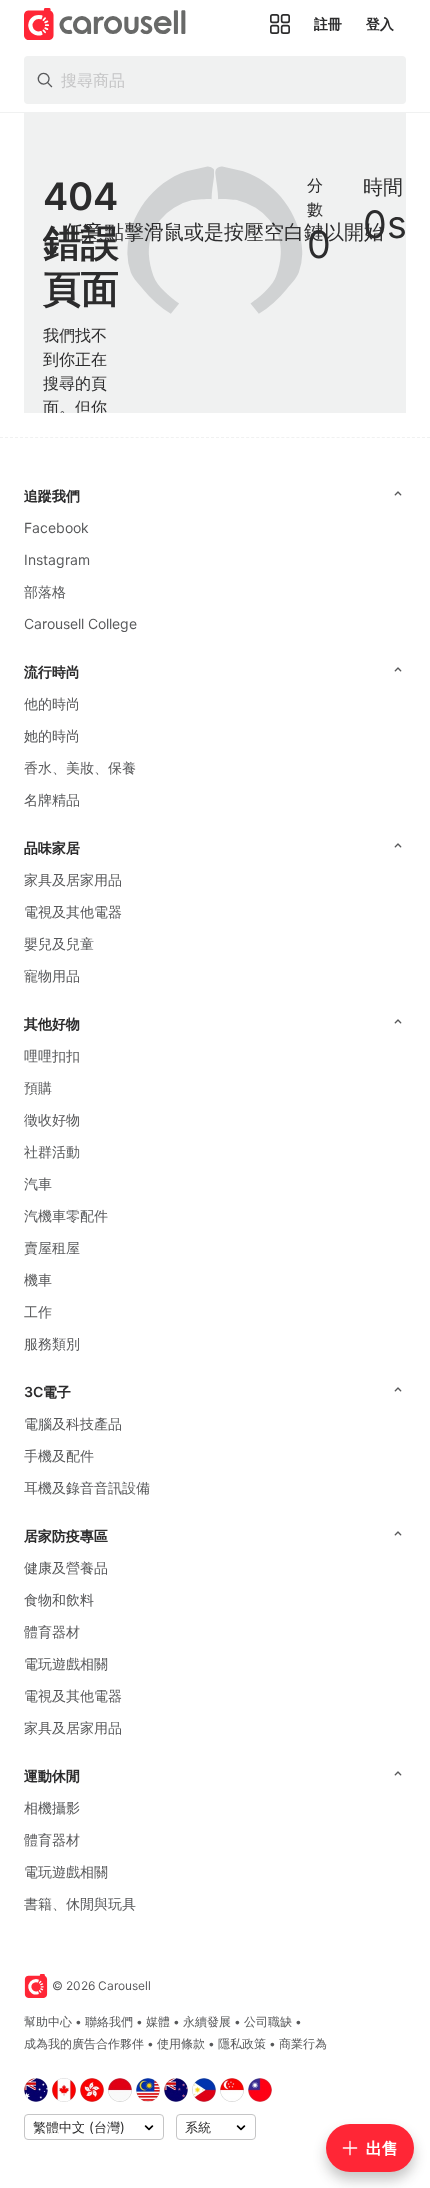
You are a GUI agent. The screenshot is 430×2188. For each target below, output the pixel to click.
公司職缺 (268, 2021)
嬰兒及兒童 (59, 943)
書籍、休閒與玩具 (80, 1903)
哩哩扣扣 (52, 1055)
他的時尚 (52, 703)
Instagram (57, 559)
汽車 (38, 1183)
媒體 (158, 2021)
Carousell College (80, 623)
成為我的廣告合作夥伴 (84, 2043)
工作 (38, 1311)
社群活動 (52, 1151)
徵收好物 (52, 1119)
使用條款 (181, 2043)
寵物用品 (52, 975)
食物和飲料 (59, 1599)
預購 (38, 1087)
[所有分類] (280, 24)
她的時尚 (52, 735)
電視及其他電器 (73, 911)
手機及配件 (59, 1455)
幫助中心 (48, 2021)
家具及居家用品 (73, 879)
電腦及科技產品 (73, 1423)
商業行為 (303, 2043)
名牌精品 (52, 799)
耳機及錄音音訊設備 (87, 1487)
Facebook (56, 527)
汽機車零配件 (66, 1215)
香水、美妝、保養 (80, 767)
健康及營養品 (66, 1567)
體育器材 (52, 1631)
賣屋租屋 (52, 1247)
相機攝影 (52, 1807)
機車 (38, 1279)
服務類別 (52, 1343)
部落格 (45, 591)
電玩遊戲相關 (66, 1663)
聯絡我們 (109, 2021)
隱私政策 (242, 2043)
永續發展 (207, 2021)
